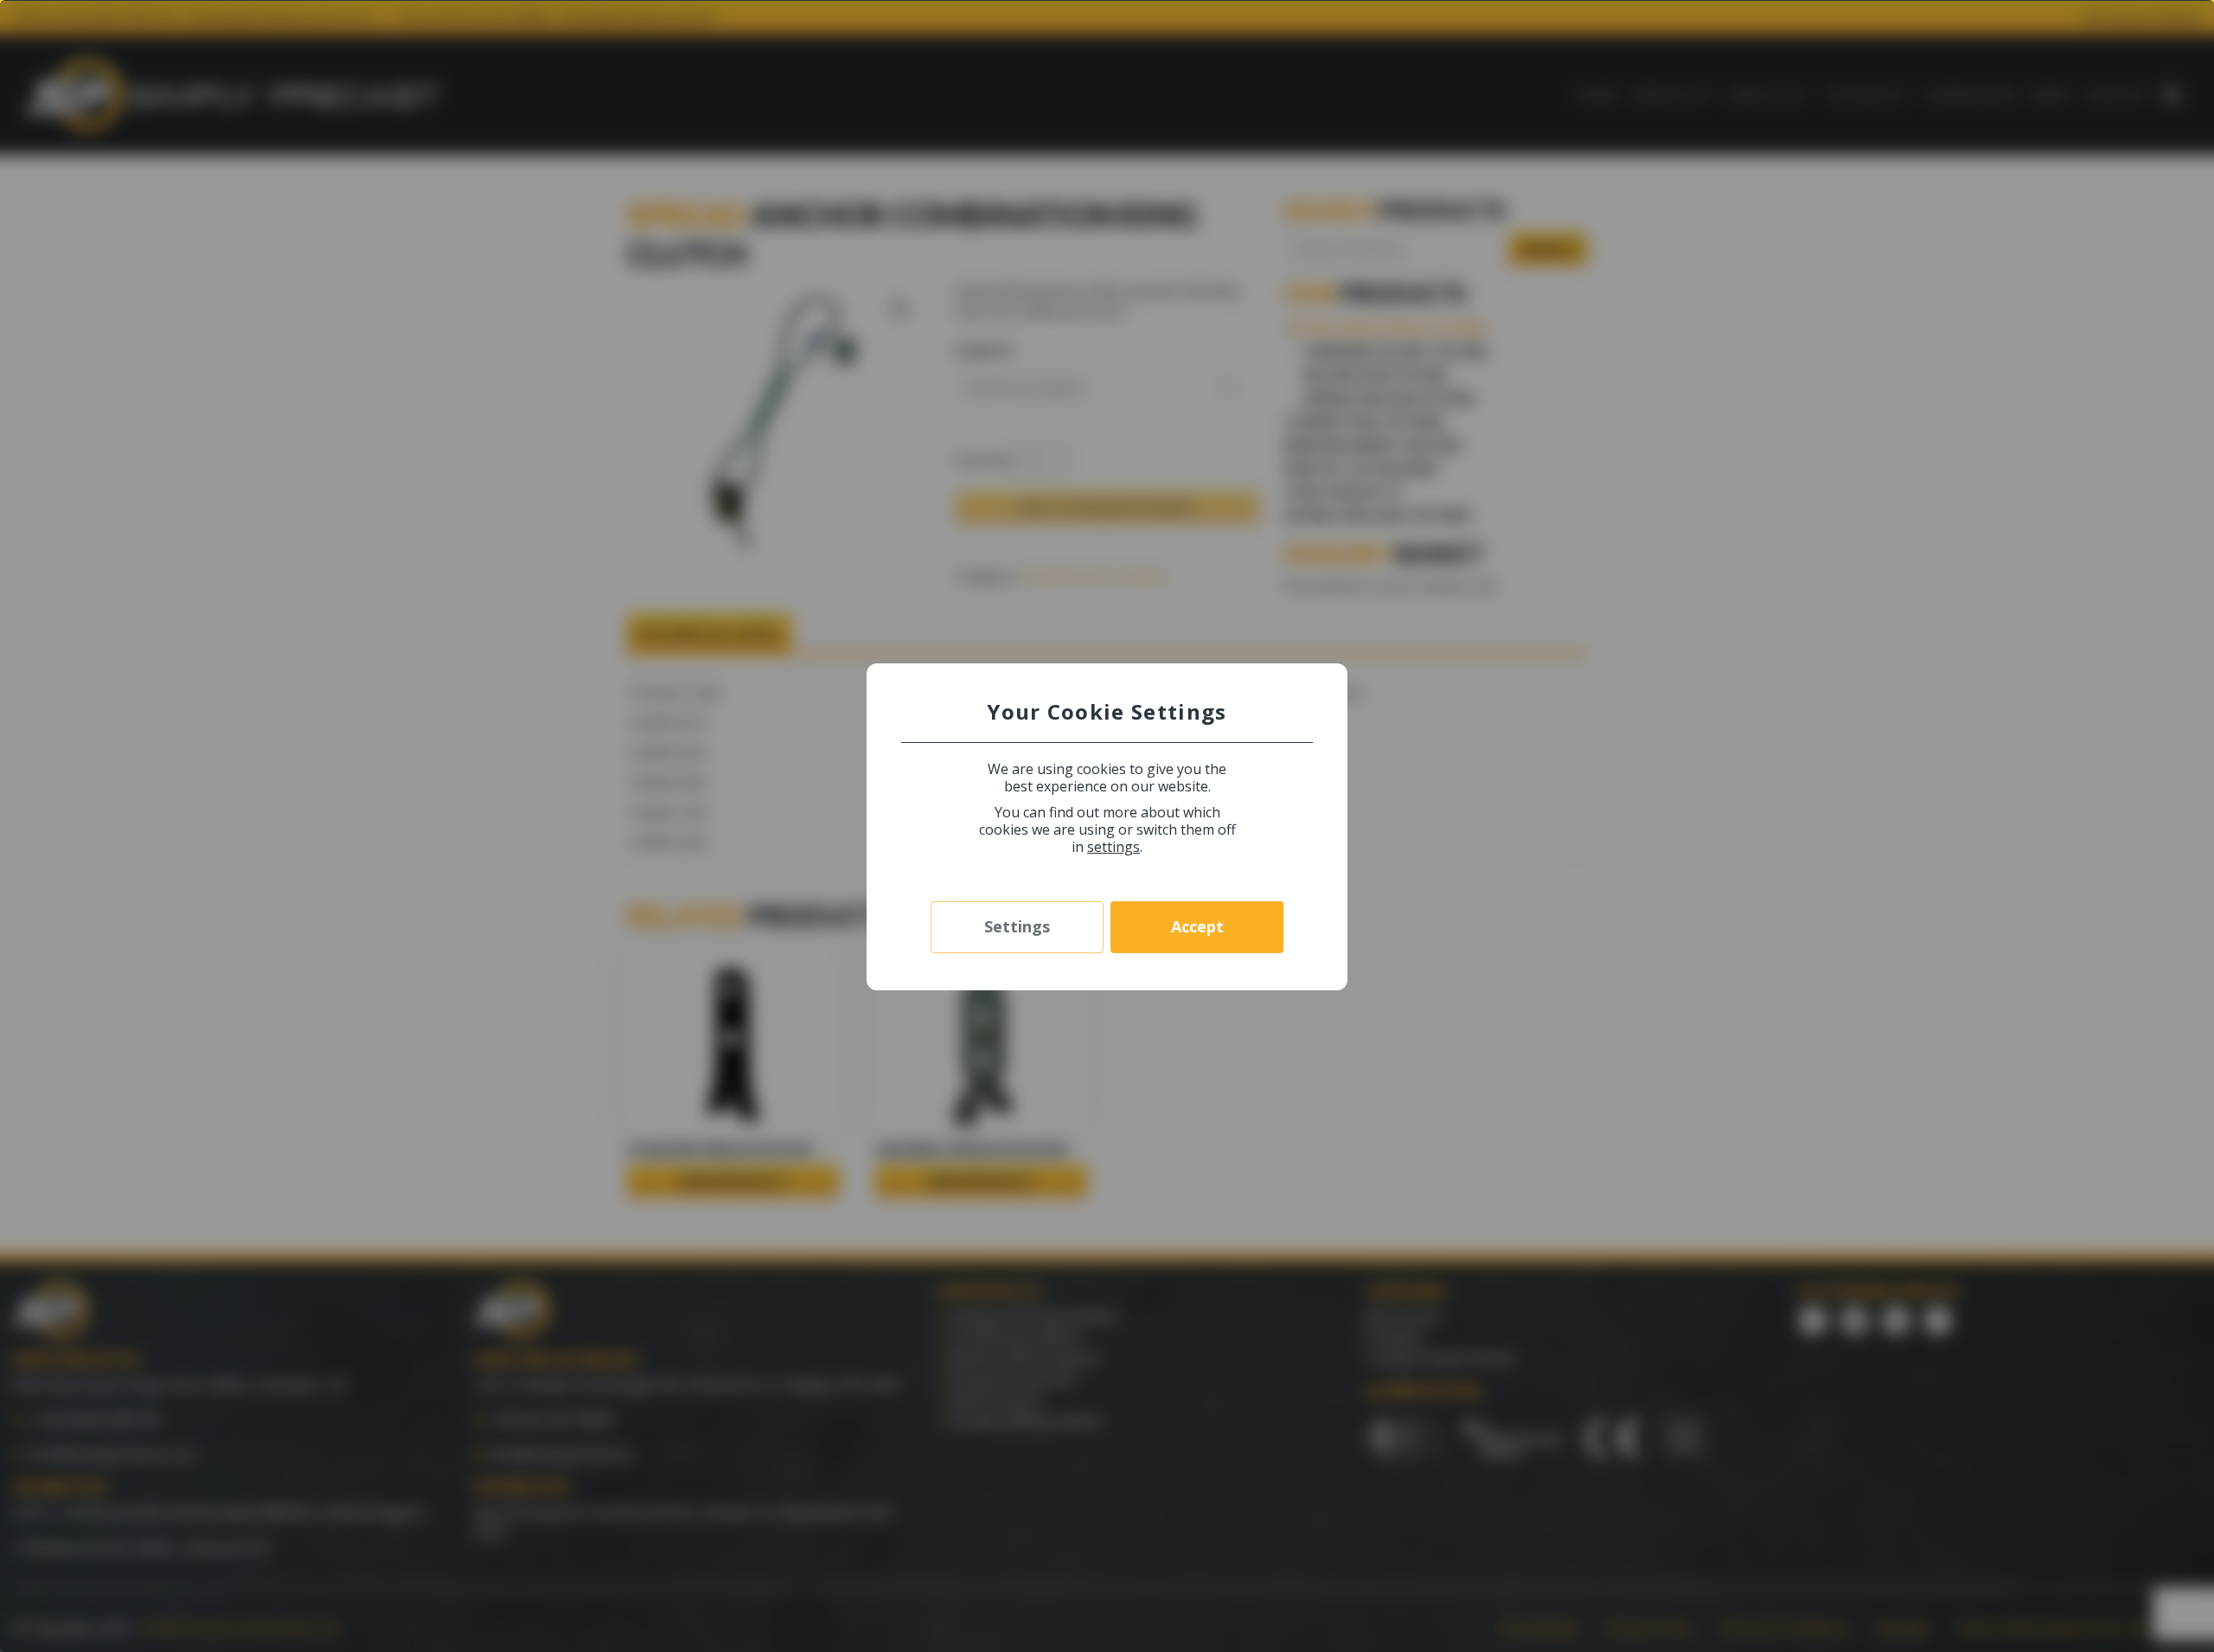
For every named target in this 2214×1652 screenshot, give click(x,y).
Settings (1017, 926)
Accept (1197, 926)
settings (1113, 847)
